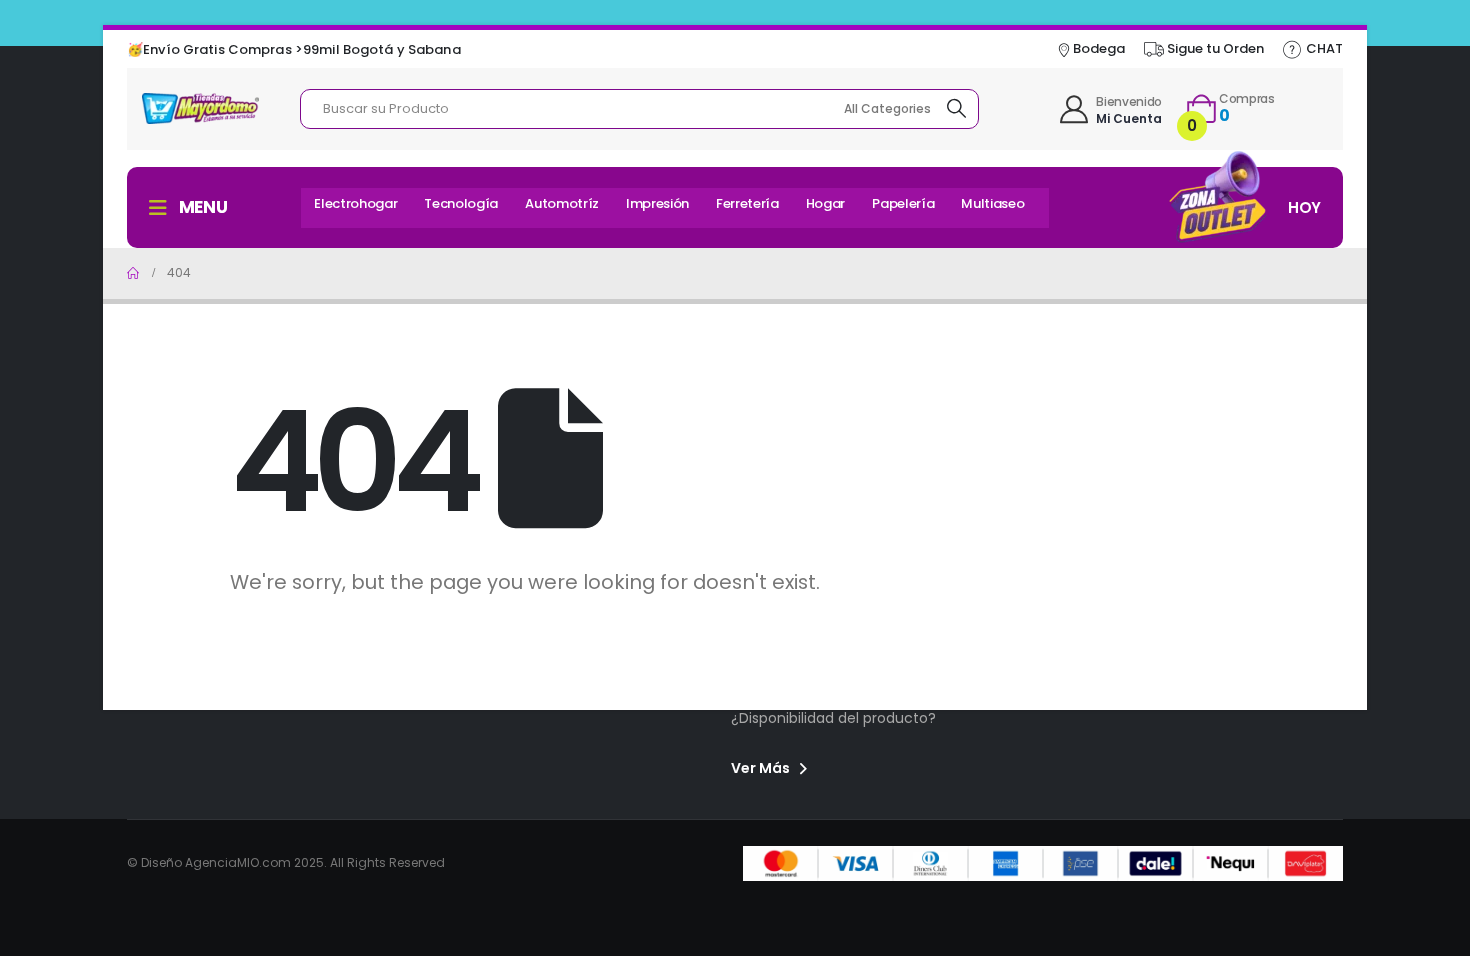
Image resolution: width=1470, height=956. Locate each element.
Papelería (903, 203)
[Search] (958, 109)
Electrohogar (355, 203)
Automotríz (562, 203)
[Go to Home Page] (133, 273)
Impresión (657, 203)
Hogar (825, 203)
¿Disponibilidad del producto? (833, 718)
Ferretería (747, 203)
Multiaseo (992, 203)
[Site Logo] (200, 108)
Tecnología (461, 203)
